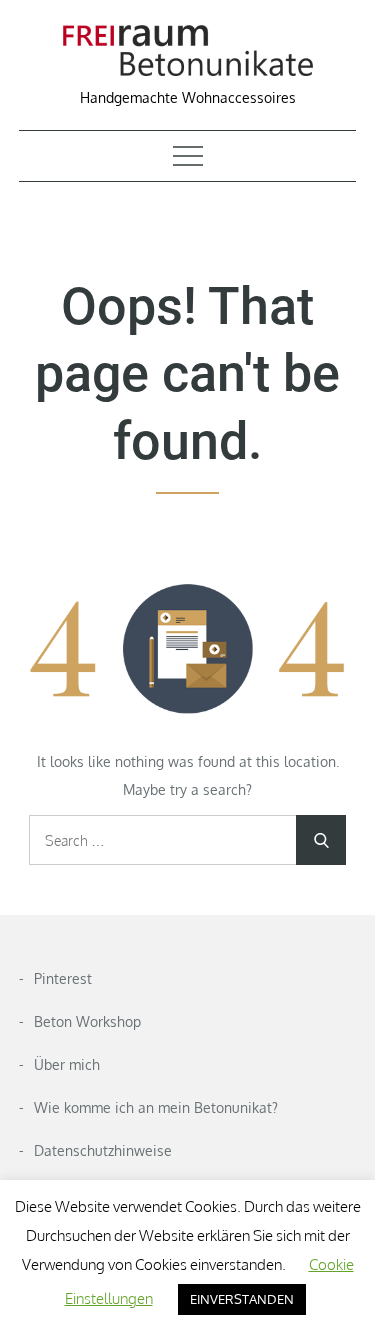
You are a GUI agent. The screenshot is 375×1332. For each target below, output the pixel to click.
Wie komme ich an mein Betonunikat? (156, 1107)
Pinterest (63, 978)
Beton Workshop (87, 1021)
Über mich (67, 1064)
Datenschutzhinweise (103, 1150)
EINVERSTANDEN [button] (242, 1299)
